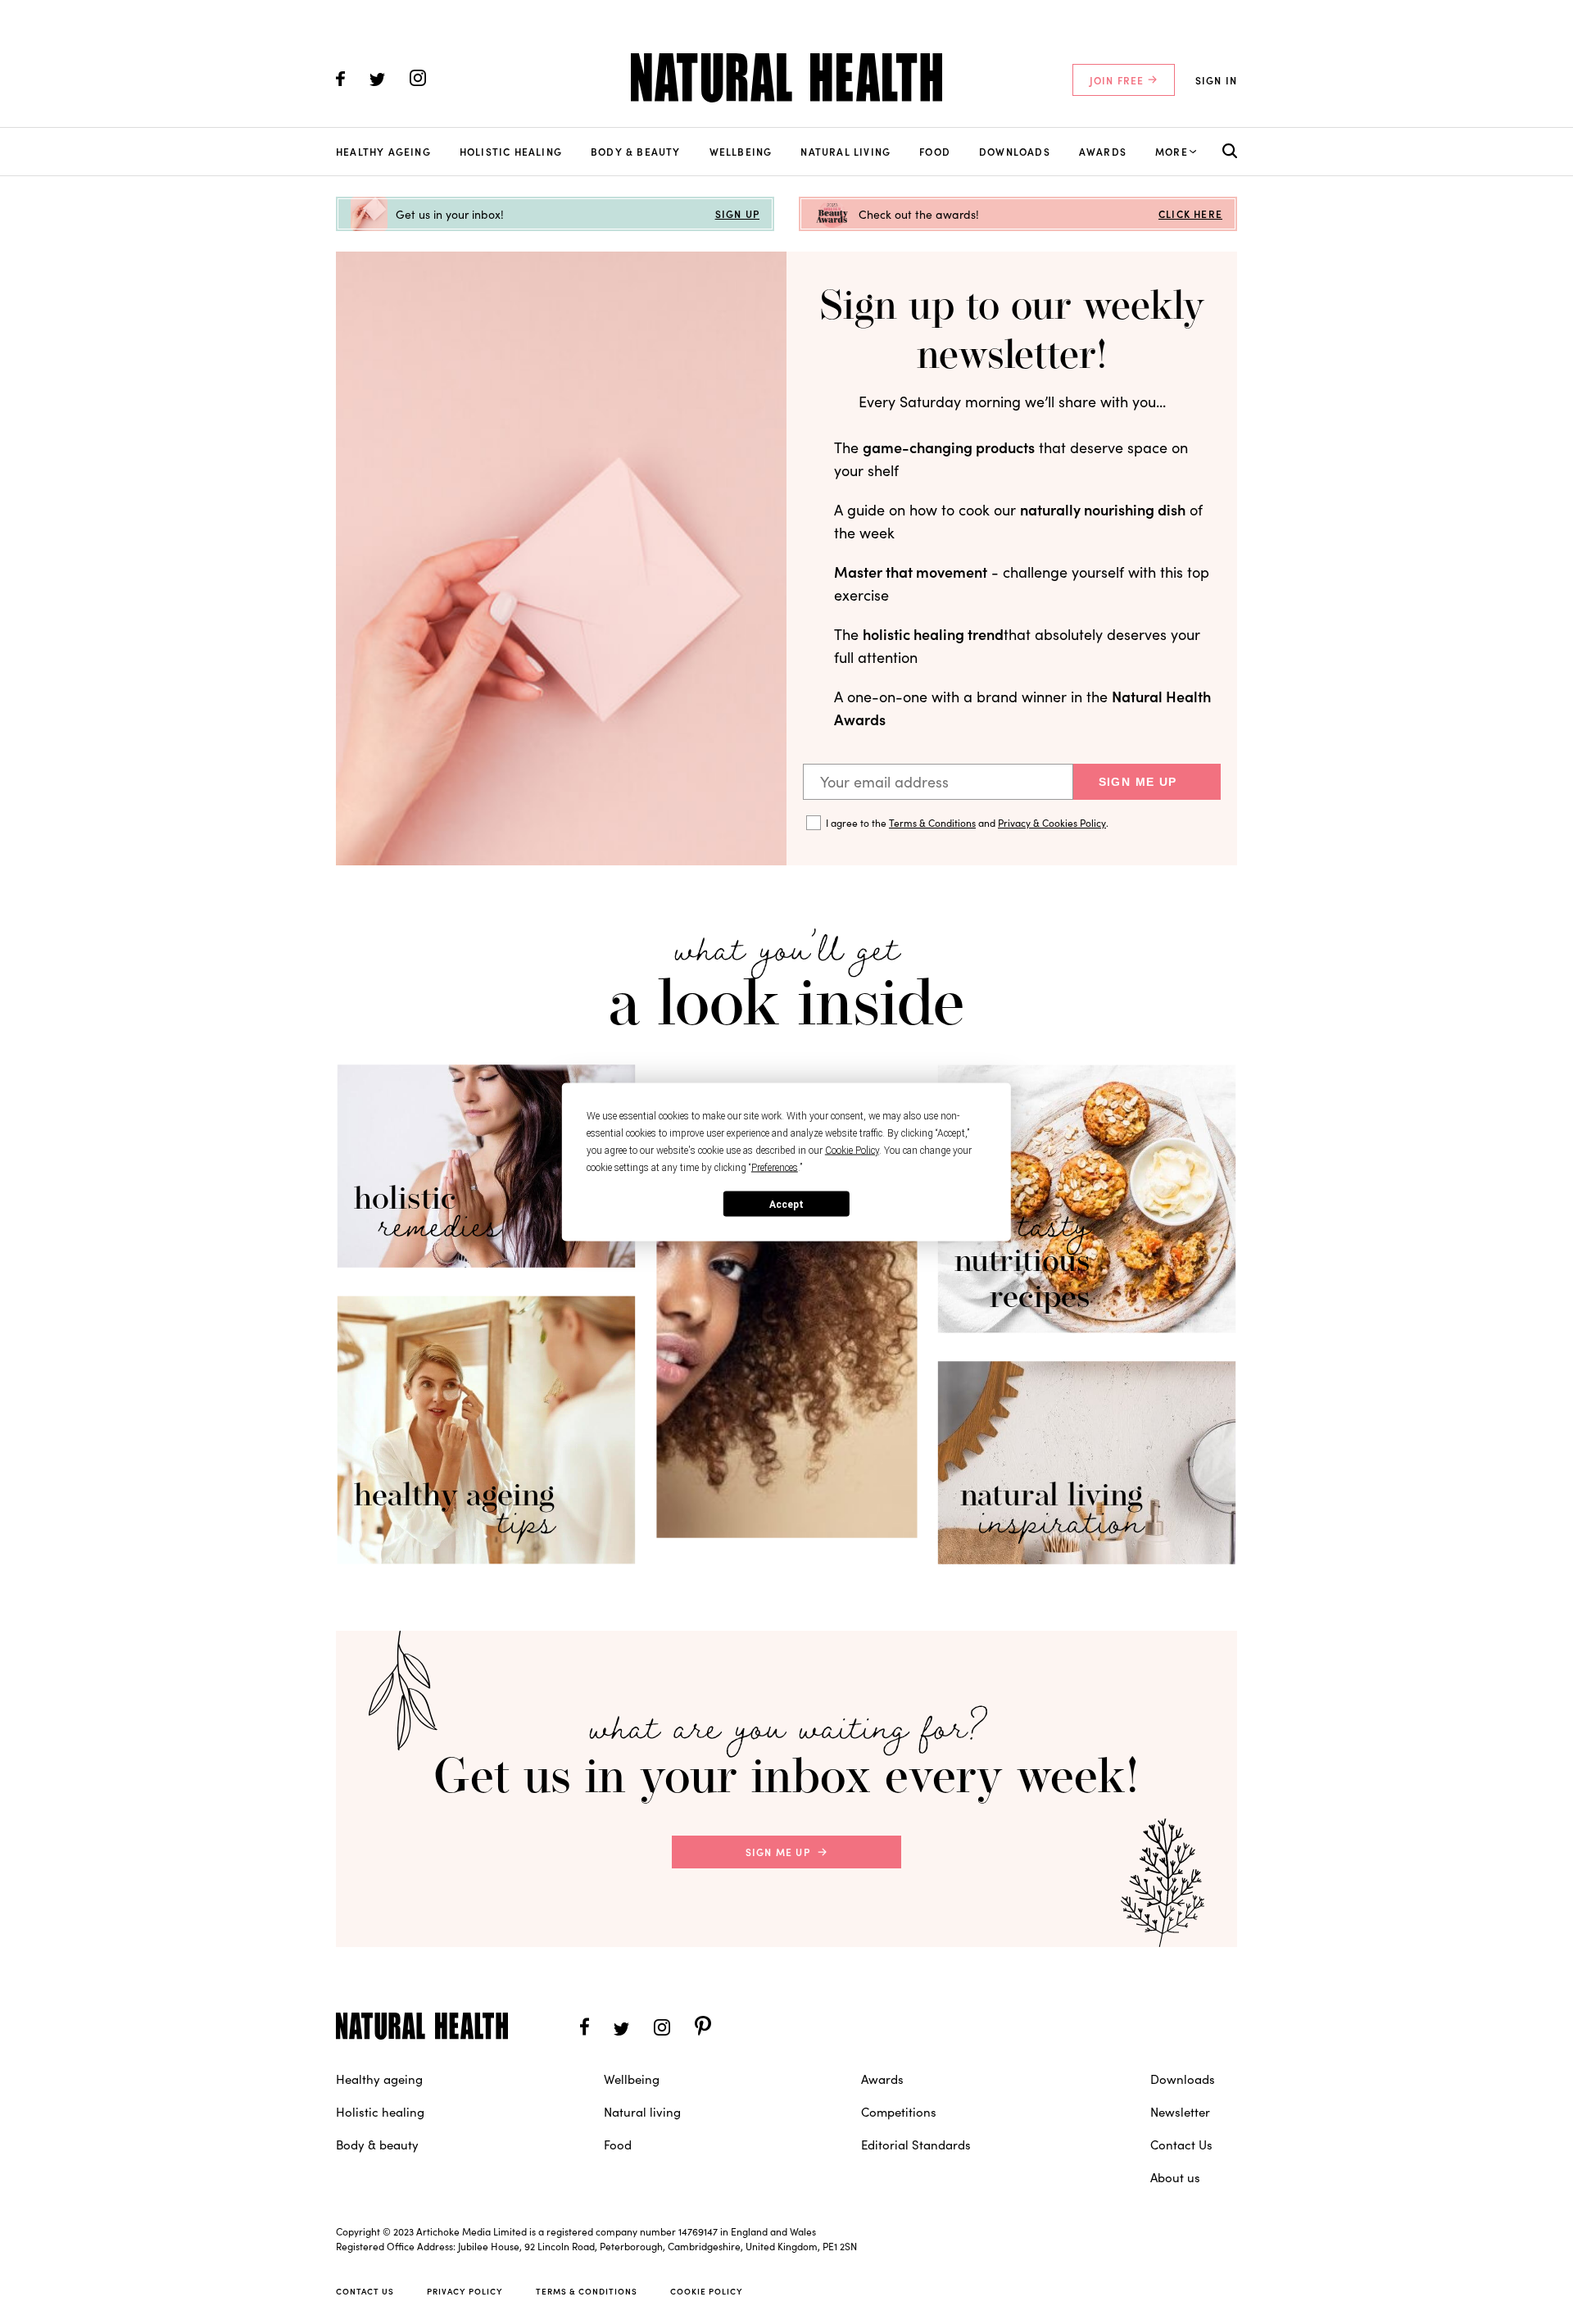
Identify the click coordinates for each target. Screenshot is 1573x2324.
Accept (786, 1204)
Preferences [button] (775, 1168)
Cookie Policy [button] (852, 1151)
